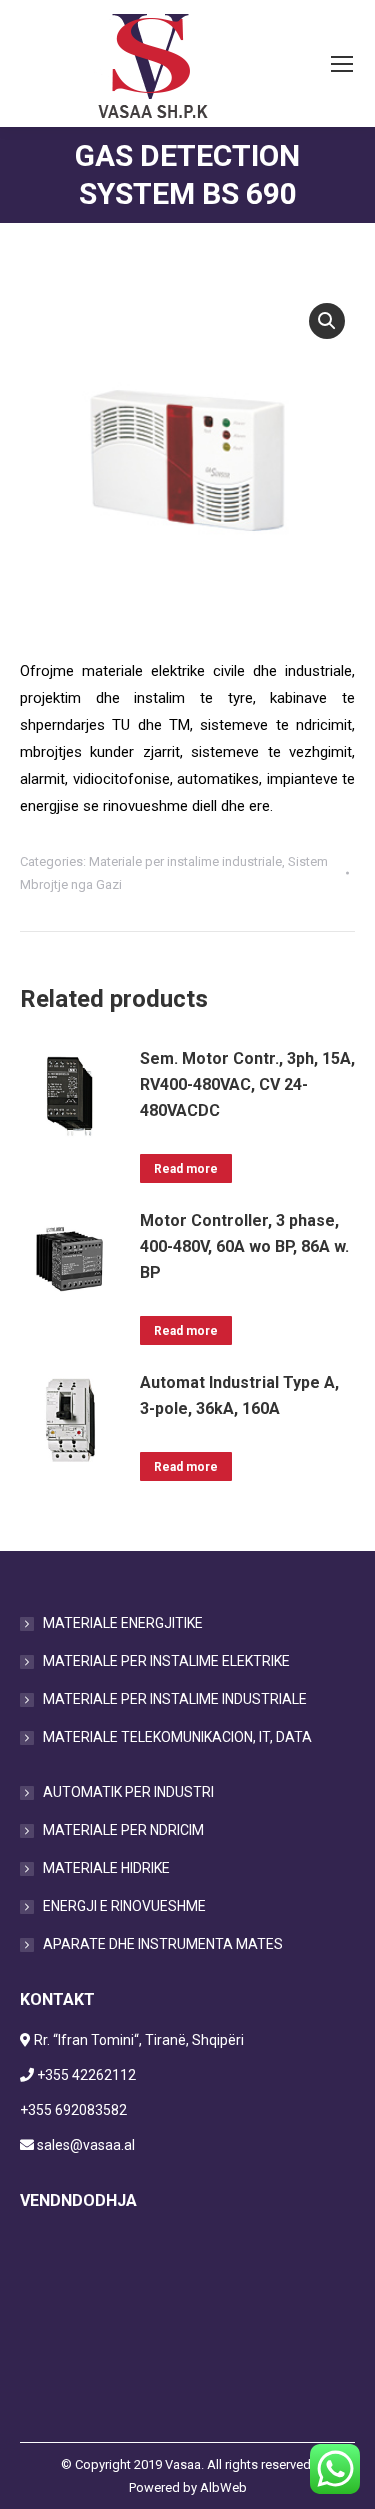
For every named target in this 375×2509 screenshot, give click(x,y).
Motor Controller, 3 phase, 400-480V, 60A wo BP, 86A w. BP (244, 1246)
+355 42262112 (86, 2075)
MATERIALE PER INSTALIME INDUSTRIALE (175, 1699)
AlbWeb (223, 2487)
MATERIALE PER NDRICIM (123, 1830)
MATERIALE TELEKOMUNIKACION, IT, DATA (177, 1737)
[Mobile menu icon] (342, 64)
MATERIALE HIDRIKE (106, 1868)
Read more (186, 1169)
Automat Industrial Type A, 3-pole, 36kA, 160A (239, 1395)
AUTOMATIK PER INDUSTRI (128, 1792)
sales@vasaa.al (86, 2145)
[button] (327, 321)
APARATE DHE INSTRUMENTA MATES (163, 1944)
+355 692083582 (73, 2110)
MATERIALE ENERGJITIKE (123, 1623)
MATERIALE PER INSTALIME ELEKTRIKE (166, 1661)
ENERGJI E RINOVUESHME (124, 1906)
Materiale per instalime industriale (185, 861)
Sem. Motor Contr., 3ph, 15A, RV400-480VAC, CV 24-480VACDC (247, 1084)
